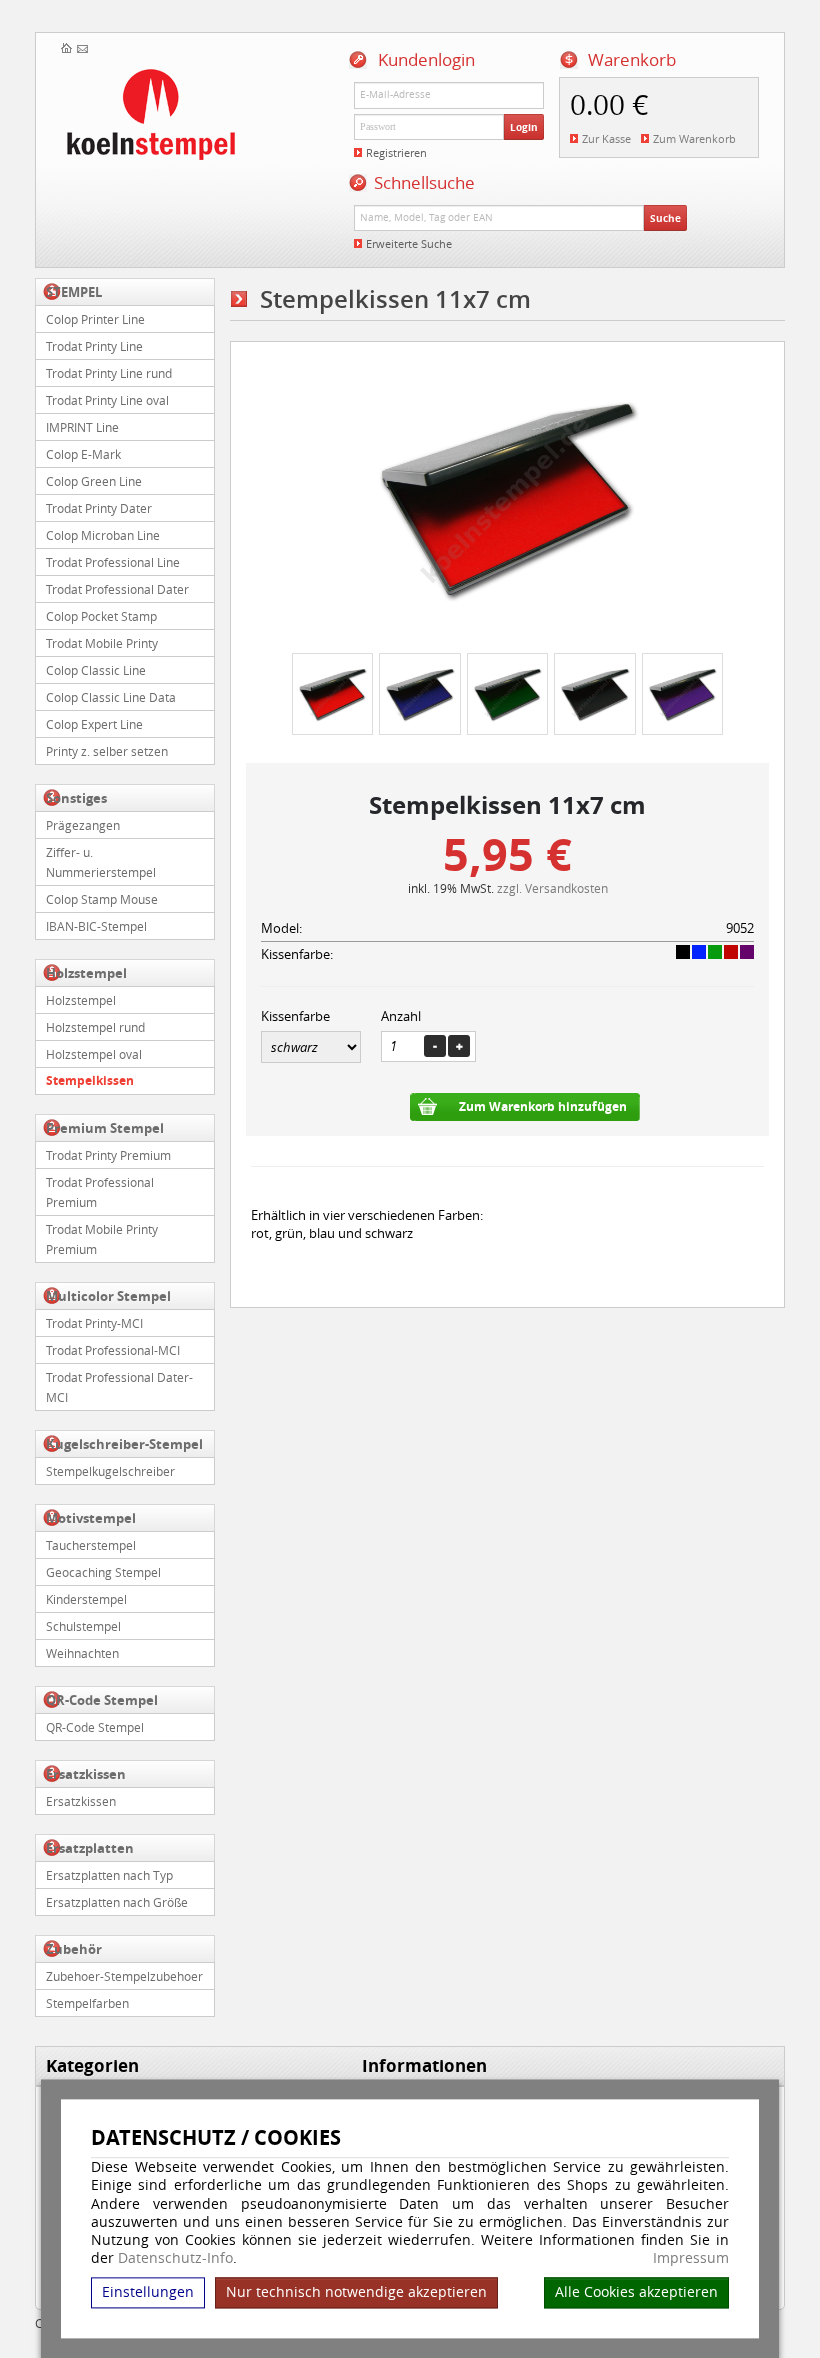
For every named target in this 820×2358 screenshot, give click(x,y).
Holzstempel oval (94, 1054)
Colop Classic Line (96, 670)
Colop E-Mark (83, 454)
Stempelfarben (87, 2003)
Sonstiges (76, 798)
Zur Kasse (606, 138)
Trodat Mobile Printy (102, 643)
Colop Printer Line (95, 319)
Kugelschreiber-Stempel (124, 1444)
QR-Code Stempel (102, 1700)
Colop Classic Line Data (111, 697)
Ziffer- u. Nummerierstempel (101, 862)
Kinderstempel (86, 1599)
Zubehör (74, 1949)
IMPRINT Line (82, 427)
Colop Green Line (94, 481)
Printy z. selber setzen (107, 751)
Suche (665, 218)
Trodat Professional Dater (117, 589)
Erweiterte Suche (409, 243)
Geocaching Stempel (103, 1572)
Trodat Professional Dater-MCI (119, 1387)
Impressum (691, 2259)
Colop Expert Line (94, 724)
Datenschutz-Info (175, 2258)
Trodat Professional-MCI (113, 1350)
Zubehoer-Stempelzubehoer (124, 1976)
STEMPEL (74, 292)
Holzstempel (86, 973)
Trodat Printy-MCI (94, 1323)
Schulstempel (83, 1626)
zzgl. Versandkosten (552, 888)
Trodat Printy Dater (99, 508)
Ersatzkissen (86, 1774)
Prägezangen (83, 825)
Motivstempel (91, 1518)
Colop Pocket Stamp (101, 616)
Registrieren (396, 152)
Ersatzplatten (90, 1848)
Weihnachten (82, 1653)
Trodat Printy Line (94, 346)
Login (524, 127)
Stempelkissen (90, 1080)
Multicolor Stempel (108, 1296)
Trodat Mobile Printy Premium (102, 1239)
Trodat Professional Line (113, 562)
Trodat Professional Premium (100, 1192)
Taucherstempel (91, 1545)
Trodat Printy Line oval (107, 400)
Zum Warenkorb (694, 138)
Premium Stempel (105, 1128)
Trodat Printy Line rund (109, 373)
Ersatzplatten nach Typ (109, 1875)
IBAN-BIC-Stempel (96, 926)
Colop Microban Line (103, 535)
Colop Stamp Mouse (102, 899)
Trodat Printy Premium (108, 1155)
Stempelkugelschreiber (110, 1471)
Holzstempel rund (95, 1027)
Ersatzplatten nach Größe (117, 1902)
